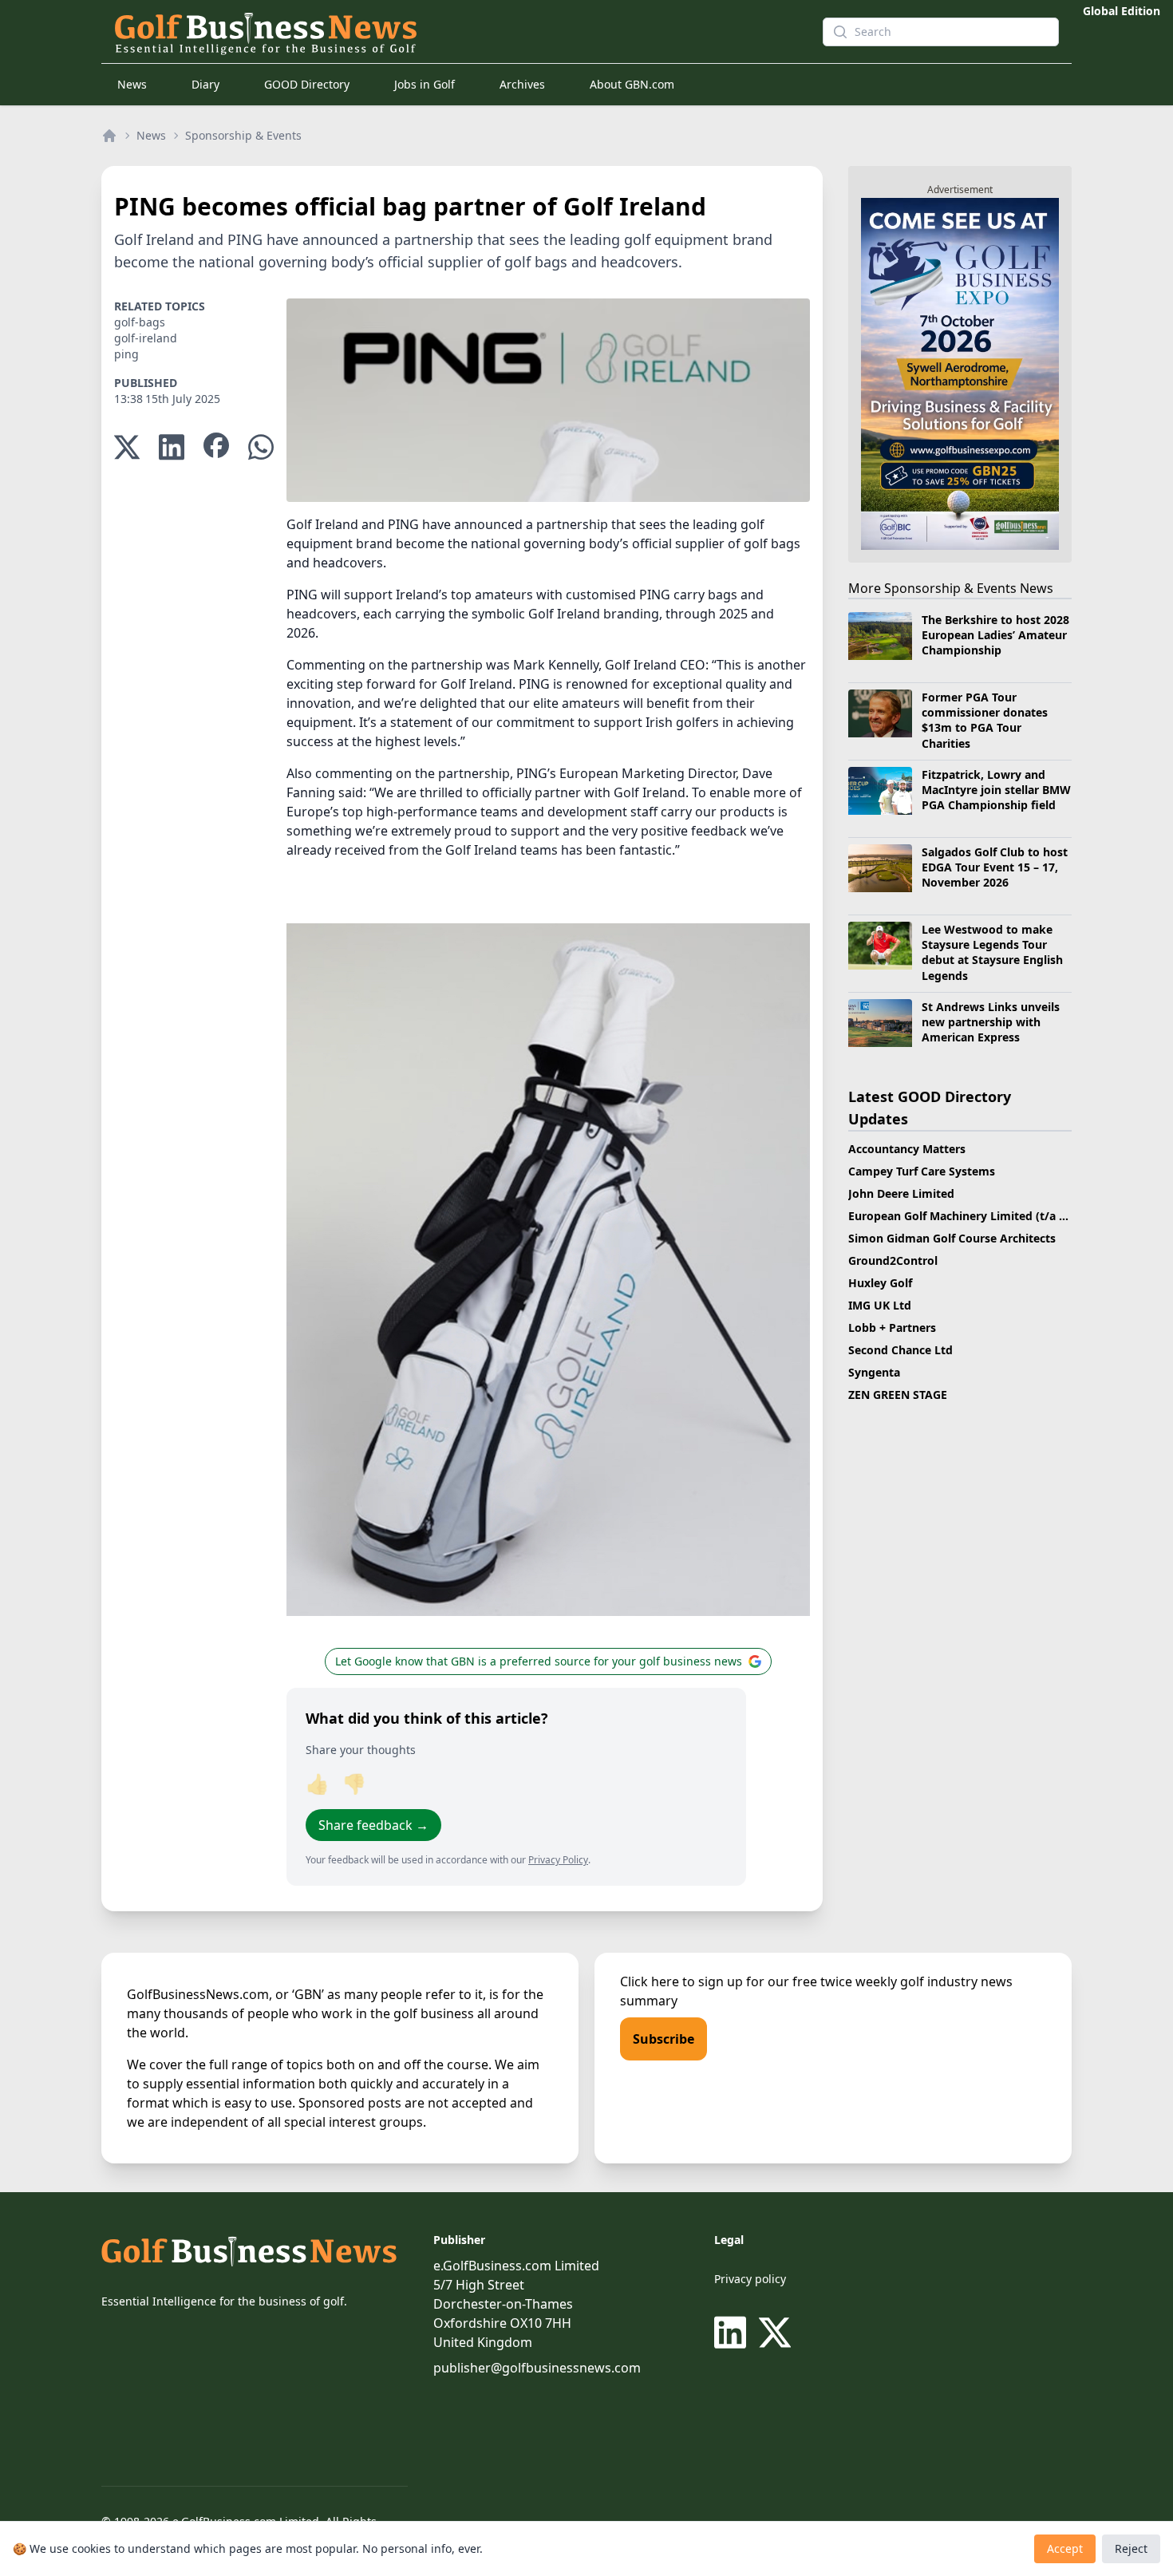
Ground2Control (893, 1260)
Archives (522, 84)
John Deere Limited (901, 1193)
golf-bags (140, 322)
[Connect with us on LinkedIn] (733, 2333)
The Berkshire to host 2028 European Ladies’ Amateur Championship (995, 635)
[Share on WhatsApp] (261, 447)
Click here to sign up (681, 1981)
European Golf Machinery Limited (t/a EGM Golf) (981, 1216)
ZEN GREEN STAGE (898, 1395)
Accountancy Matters (907, 1149)
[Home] (109, 136)
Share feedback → (373, 1825)
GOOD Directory (307, 84)
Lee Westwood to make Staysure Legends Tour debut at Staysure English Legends (992, 952)
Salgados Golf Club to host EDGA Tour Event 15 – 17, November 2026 (995, 867)
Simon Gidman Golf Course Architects (952, 1238)
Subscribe (664, 2039)
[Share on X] (127, 447)
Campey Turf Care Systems (922, 1171)
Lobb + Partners (892, 1328)
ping (126, 354)
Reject (1131, 2548)
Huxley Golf (880, 1283)
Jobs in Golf (425, 84)
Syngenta (874, 1372)
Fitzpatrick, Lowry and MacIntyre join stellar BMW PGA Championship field (996, 790)
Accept (1065, 2548)
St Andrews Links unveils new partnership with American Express (991, 1022)
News (132, 84)
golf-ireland (146, 338)
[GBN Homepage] (456, 32)
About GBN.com (632, 84)
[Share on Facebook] (216, 447)
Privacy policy (750, 2279)
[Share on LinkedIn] (172, 447)
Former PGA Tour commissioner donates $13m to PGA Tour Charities (985, 720)
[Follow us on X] (775, 2333)
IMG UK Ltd (880, 1305)
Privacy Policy (558, 1860)
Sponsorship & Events (243, 135)
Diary (205, 84)
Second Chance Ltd (900, 1350)
